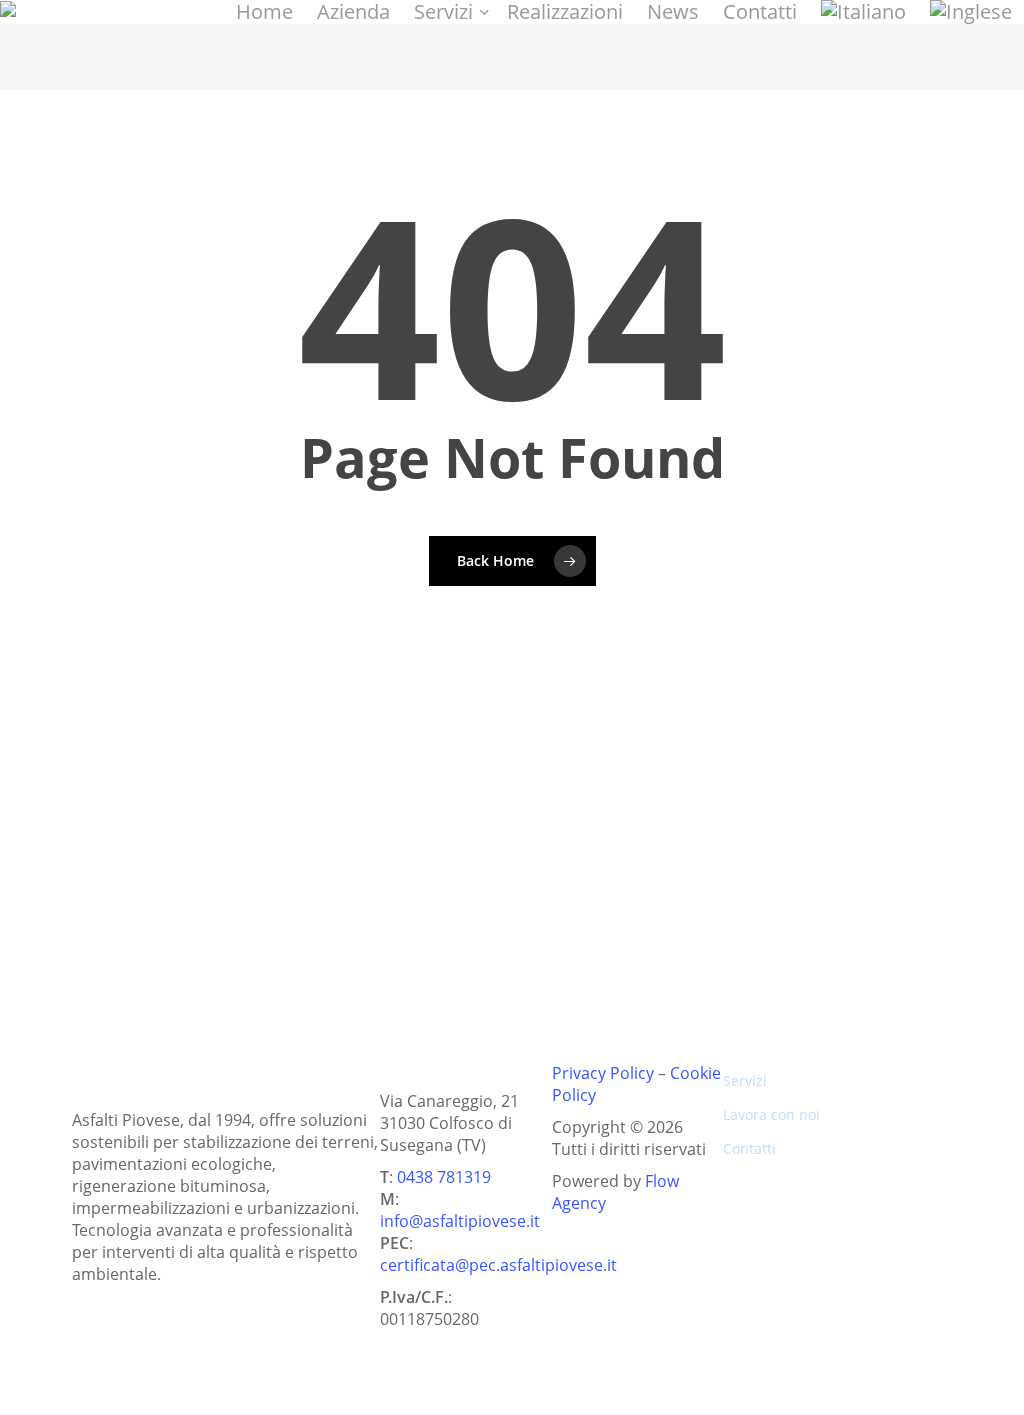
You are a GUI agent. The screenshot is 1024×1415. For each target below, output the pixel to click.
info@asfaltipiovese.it (460, 1221)
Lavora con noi (771, 1114)
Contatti (749, 1148)
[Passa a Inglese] (971, 12)
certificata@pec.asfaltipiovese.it (498, 1265)
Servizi (745, 1080)
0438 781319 (444, 1177)
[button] (296, 889)
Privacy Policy (603, 1073)
